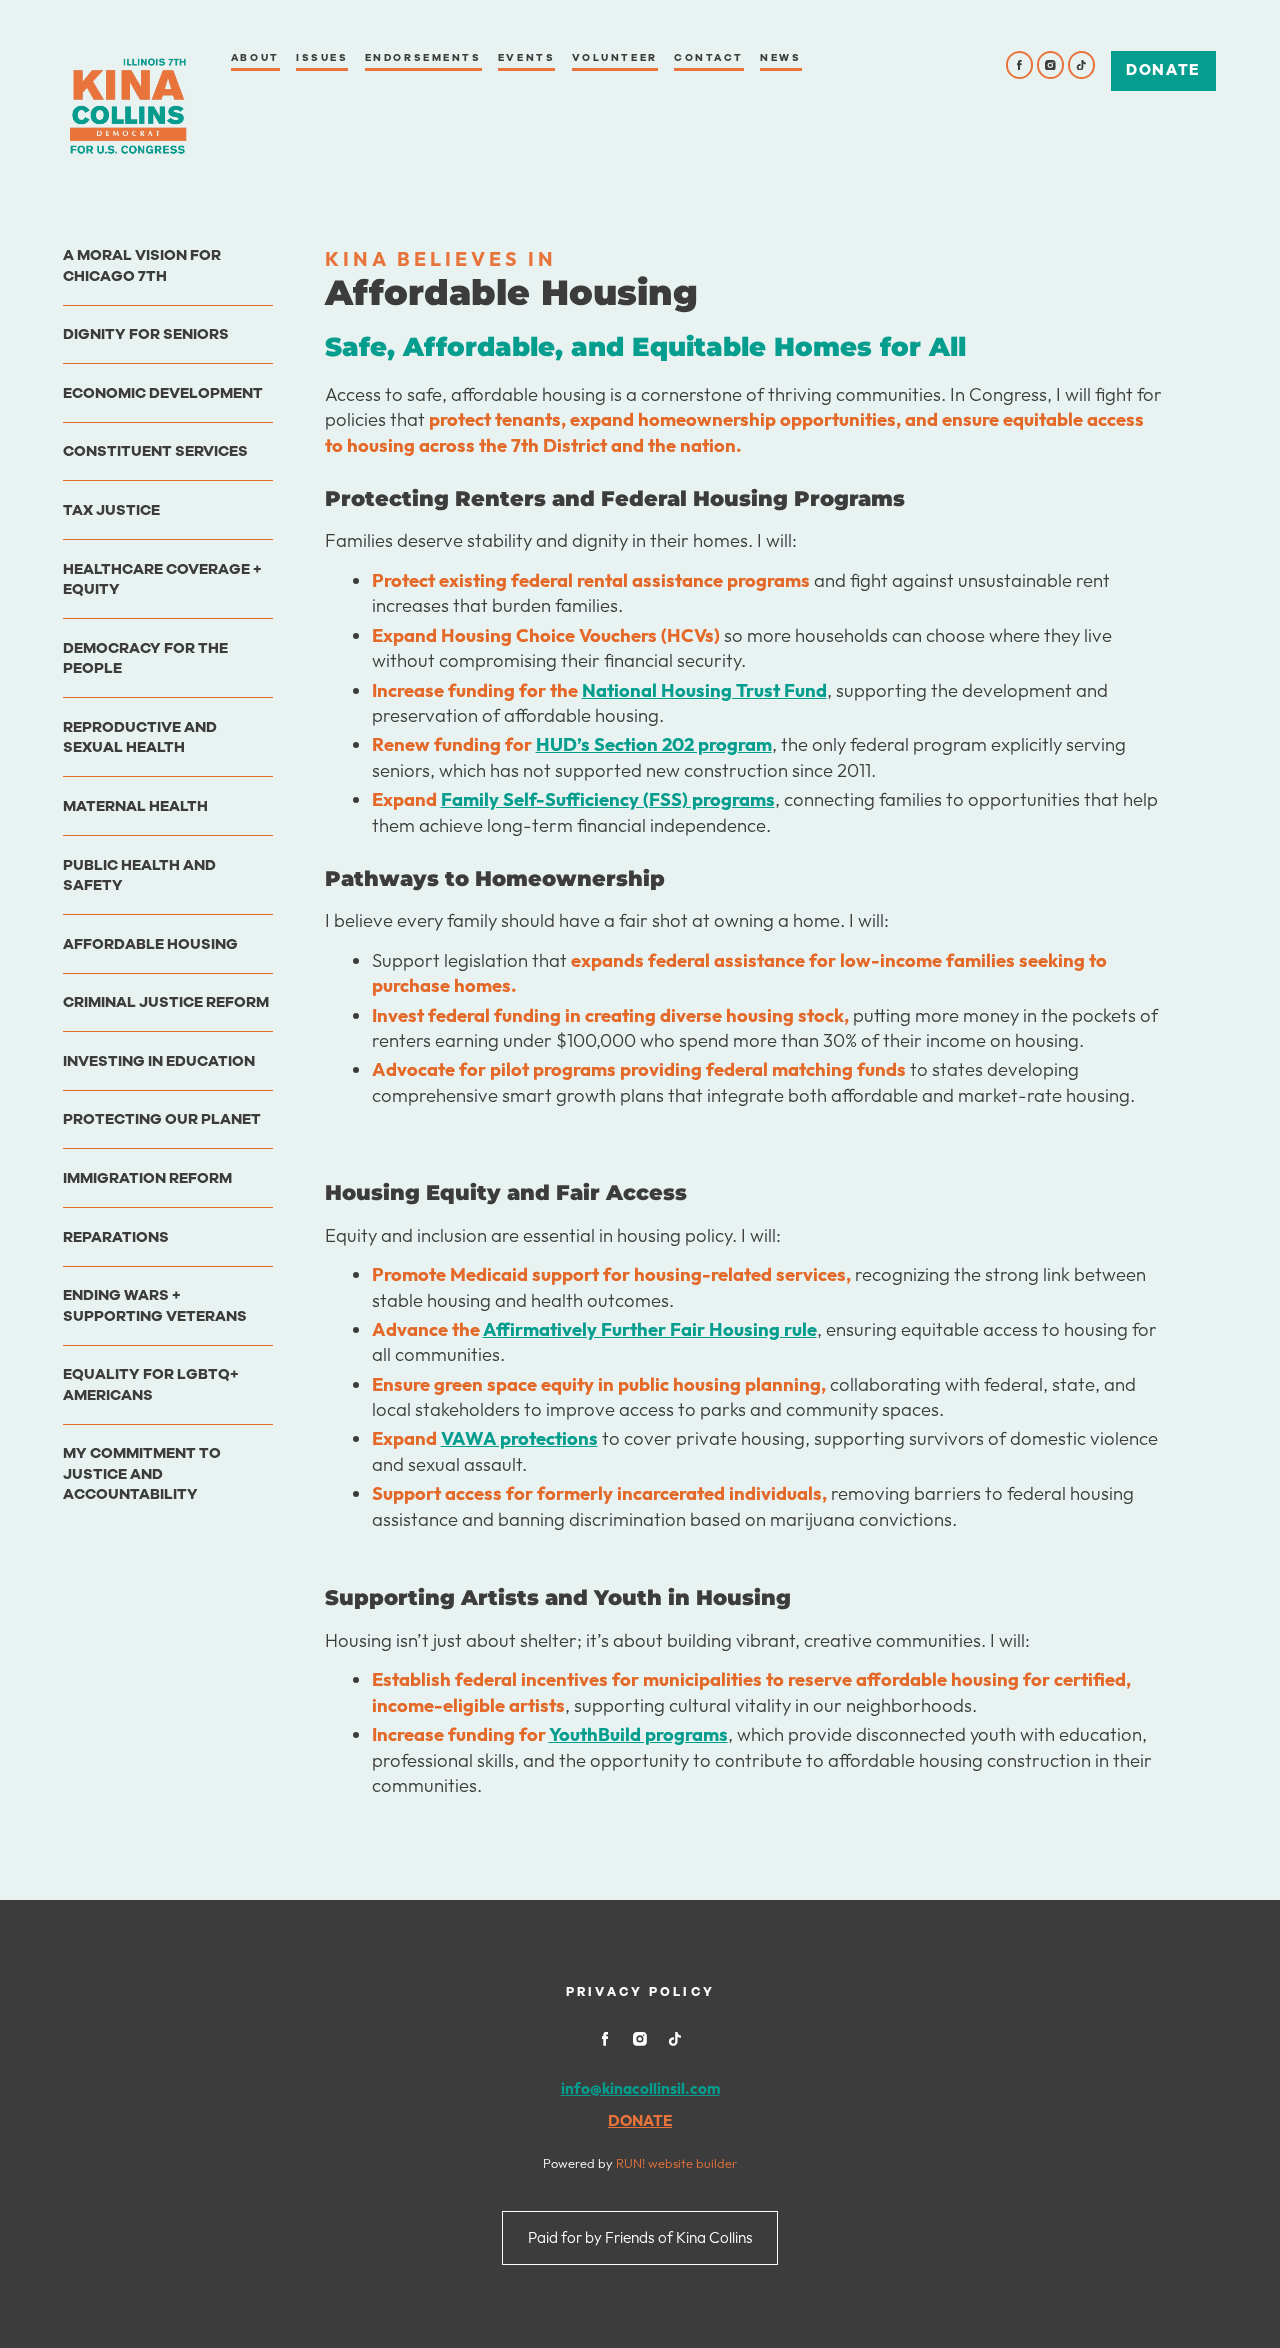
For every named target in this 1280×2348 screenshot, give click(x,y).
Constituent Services (155, 451)
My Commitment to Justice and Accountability (142, 1473)
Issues (322, 57)
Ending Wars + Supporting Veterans (155, 1305)
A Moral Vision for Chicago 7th (142, 265)
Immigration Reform (147, 1178)
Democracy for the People (145, 658)
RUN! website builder (676, 2163)
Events (526, 57)
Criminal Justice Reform (166, 1002)
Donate (1163, 70)
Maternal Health (135, 806)
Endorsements (423, 57)
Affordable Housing (150, 944)
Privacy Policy (640, 1991)
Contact (709, 57)
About (255, 57)
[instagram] (1051, 65)
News (780, 57)
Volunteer (615, 57)
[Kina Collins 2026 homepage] (128, 106)
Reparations (116, 1237)
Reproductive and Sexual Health (140, 737)
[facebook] (1020, 65)
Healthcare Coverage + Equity (162, 579)
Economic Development (163, 393)
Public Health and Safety (139, 875)
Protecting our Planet (162, 1119)
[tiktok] (1082, 65)
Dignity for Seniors (146, 334)
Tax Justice (111, 510)
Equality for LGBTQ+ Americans (151, 1384)
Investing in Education (159, 1061)
